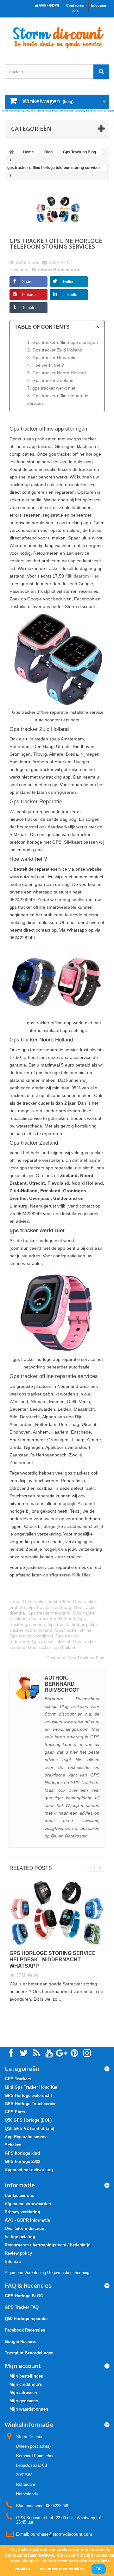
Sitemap (13, 2262)
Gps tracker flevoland (49, 1613)
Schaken (13, 2145)
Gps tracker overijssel (31, 1636)
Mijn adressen (23, 2393)
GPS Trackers (18, 2079)
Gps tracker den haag (49, 1607)
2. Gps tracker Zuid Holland (55, 350)
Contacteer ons (75, 8)
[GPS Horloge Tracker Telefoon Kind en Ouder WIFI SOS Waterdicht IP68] (57, 35)
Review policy (18, 2253)
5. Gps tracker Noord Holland (57, 373)
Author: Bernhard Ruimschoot (62, 1684)
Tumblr (28, 308)
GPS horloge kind (22, 2153)
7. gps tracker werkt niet (51, 388)
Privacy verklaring (22, 2212)
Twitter (68, 282)
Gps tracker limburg (67, 1624)
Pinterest (30, 295)
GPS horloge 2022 (22, 2161)
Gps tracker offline (73, 1630)
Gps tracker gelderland (52, 1619)
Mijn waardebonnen (29, 2409)
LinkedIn (70, 295)
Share (27, 282)
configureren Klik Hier (67, 1575)
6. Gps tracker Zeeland (50, 380)
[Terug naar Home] (11, 152)
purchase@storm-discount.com (61, 2534)
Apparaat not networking (29, 2170)
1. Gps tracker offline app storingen (63, 342)
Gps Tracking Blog (86, 1658)
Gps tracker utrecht (51, 1642)
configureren (62, 792)
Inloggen (99, 5)
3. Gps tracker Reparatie (52, 358)
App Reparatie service (26, 2137)
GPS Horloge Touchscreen (31, 2104)
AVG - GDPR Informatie (27, 2220)
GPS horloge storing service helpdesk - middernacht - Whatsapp (53, 1960)
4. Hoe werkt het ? (46, 365)
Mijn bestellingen (26, 2376)
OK (99, 2569)
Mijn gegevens (24, 2401)
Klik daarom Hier (82, 576)
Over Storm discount (25, 2228)
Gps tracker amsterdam (47, 1602)
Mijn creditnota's (26, 2384)
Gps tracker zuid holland (52, 1647)
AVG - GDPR (48, 5)
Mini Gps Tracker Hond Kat (31, 2087)
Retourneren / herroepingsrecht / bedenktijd (48, 2245)
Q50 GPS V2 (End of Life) (29, 2128)
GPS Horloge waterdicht (28, 2095)
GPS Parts (15, 2112)
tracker (53, 568)
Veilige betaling (20, 2237)
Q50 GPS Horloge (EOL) (28, 2120)
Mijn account (23, 2366)
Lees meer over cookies (61, 2569)
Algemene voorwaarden (28, 2204)
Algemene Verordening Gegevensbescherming (47, 2273)
